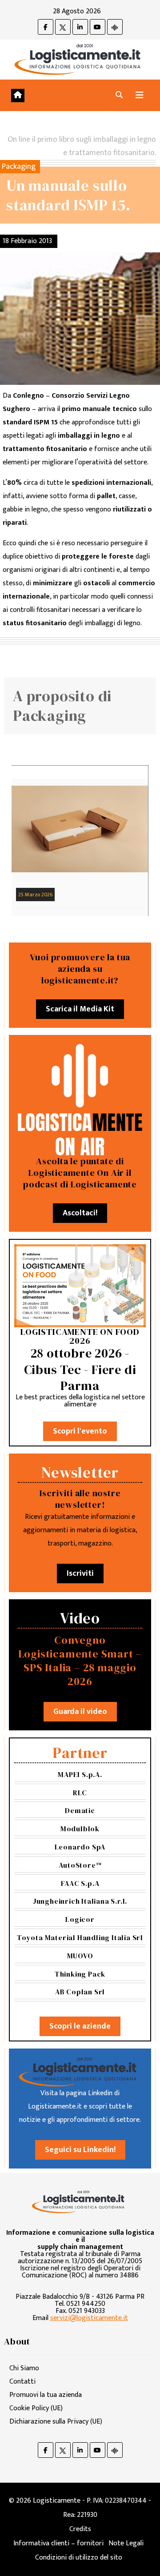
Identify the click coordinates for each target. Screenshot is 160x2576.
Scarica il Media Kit (80, 1009)
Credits (80, 2529)
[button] (119, 95)
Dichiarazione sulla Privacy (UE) (56, 2422)
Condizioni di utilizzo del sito (79, 2558)
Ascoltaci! (80, 1213)
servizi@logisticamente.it (89, 2318)
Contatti (22, 2382)
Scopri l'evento (80, 1431)
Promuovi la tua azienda (46, 2395)
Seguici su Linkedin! (80, 2150)
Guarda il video (80, 1712)
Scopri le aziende (80, 2026)
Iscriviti (80, 1574)
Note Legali (126, 2543)
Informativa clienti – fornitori (58, 2543)
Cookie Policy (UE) (36, 2408)
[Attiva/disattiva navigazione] (140, 95)
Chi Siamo (24, 2368)
